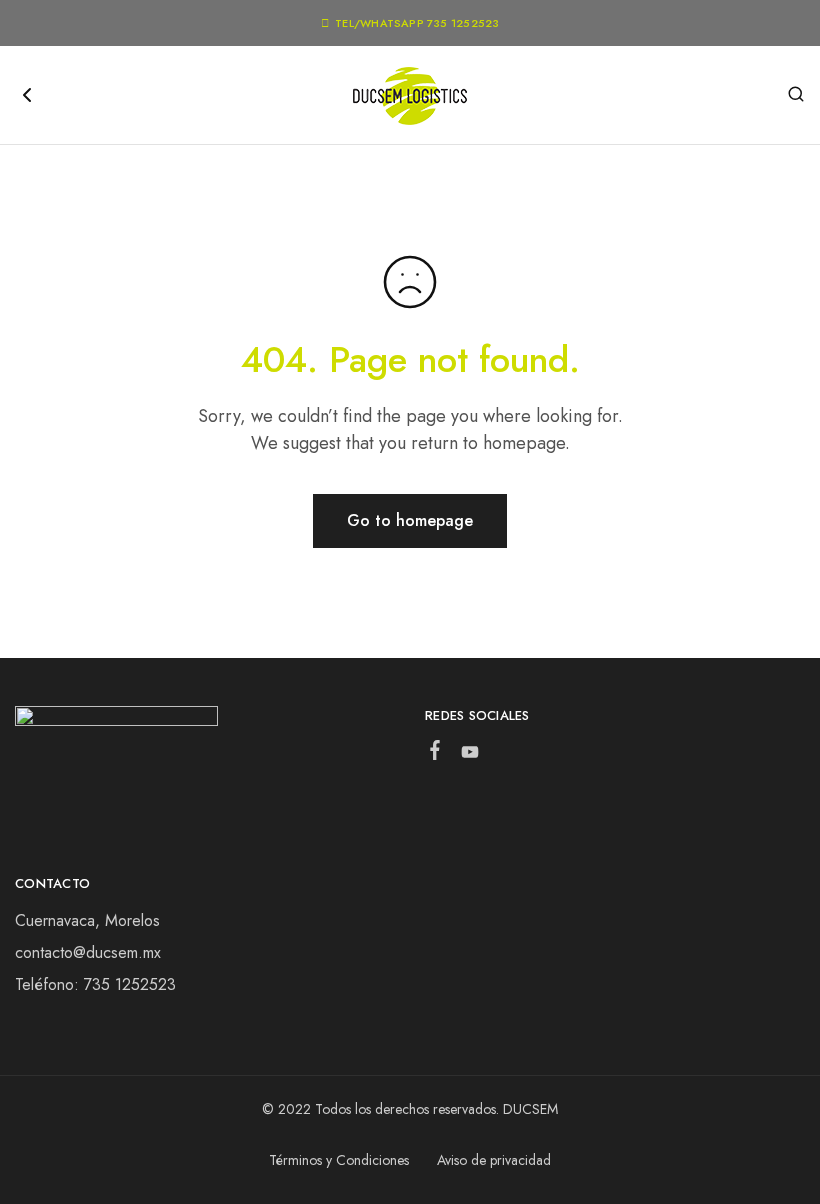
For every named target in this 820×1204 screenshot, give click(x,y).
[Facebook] (435, 754)
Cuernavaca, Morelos (87, 920)
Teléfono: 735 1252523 (95, 984)
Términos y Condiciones (339, 1160)
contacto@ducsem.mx (88, 952)
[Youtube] (470, 756)
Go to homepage (410, 520)
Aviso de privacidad (494, 1160)
